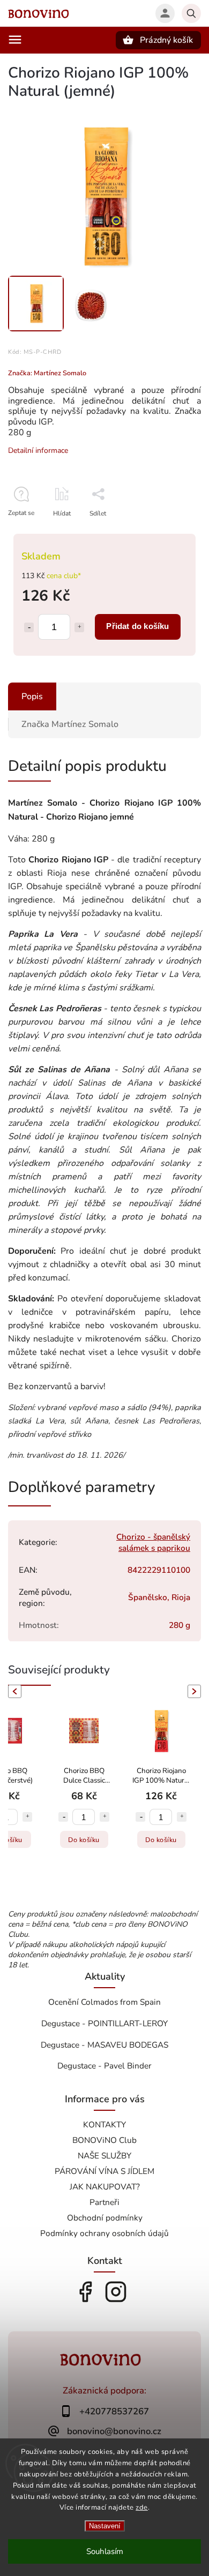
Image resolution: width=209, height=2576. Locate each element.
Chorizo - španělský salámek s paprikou (153, 1542)
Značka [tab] (70, 724)
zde (142, 2507)
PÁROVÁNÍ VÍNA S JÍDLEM (104, 2171)
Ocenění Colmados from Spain (104, 2002)
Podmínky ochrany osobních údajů (104, 2233)
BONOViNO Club (104, 2140)
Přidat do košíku (137, 626)
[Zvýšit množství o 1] (79, 627)
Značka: (47, 373)
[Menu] (15, 40)
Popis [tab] (32, 696)
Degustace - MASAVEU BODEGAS (104, 2045)
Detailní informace (38, 450)
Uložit (95, 533)
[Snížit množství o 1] (29, 627)
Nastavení (105, 2526)
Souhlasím (105, 2551)
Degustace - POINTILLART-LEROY (104, 2023)
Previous (13, 1691)
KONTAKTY (104, 2124)
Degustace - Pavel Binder (104, 2066)
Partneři (104, 2202)
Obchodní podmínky (105, 2218)
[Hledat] (191, 13)
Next (196, 1691)
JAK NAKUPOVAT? (105, 2187)
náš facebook (85, 2292)
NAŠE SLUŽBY (104, 2155)
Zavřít (168, 532)
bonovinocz (116, 2292)
